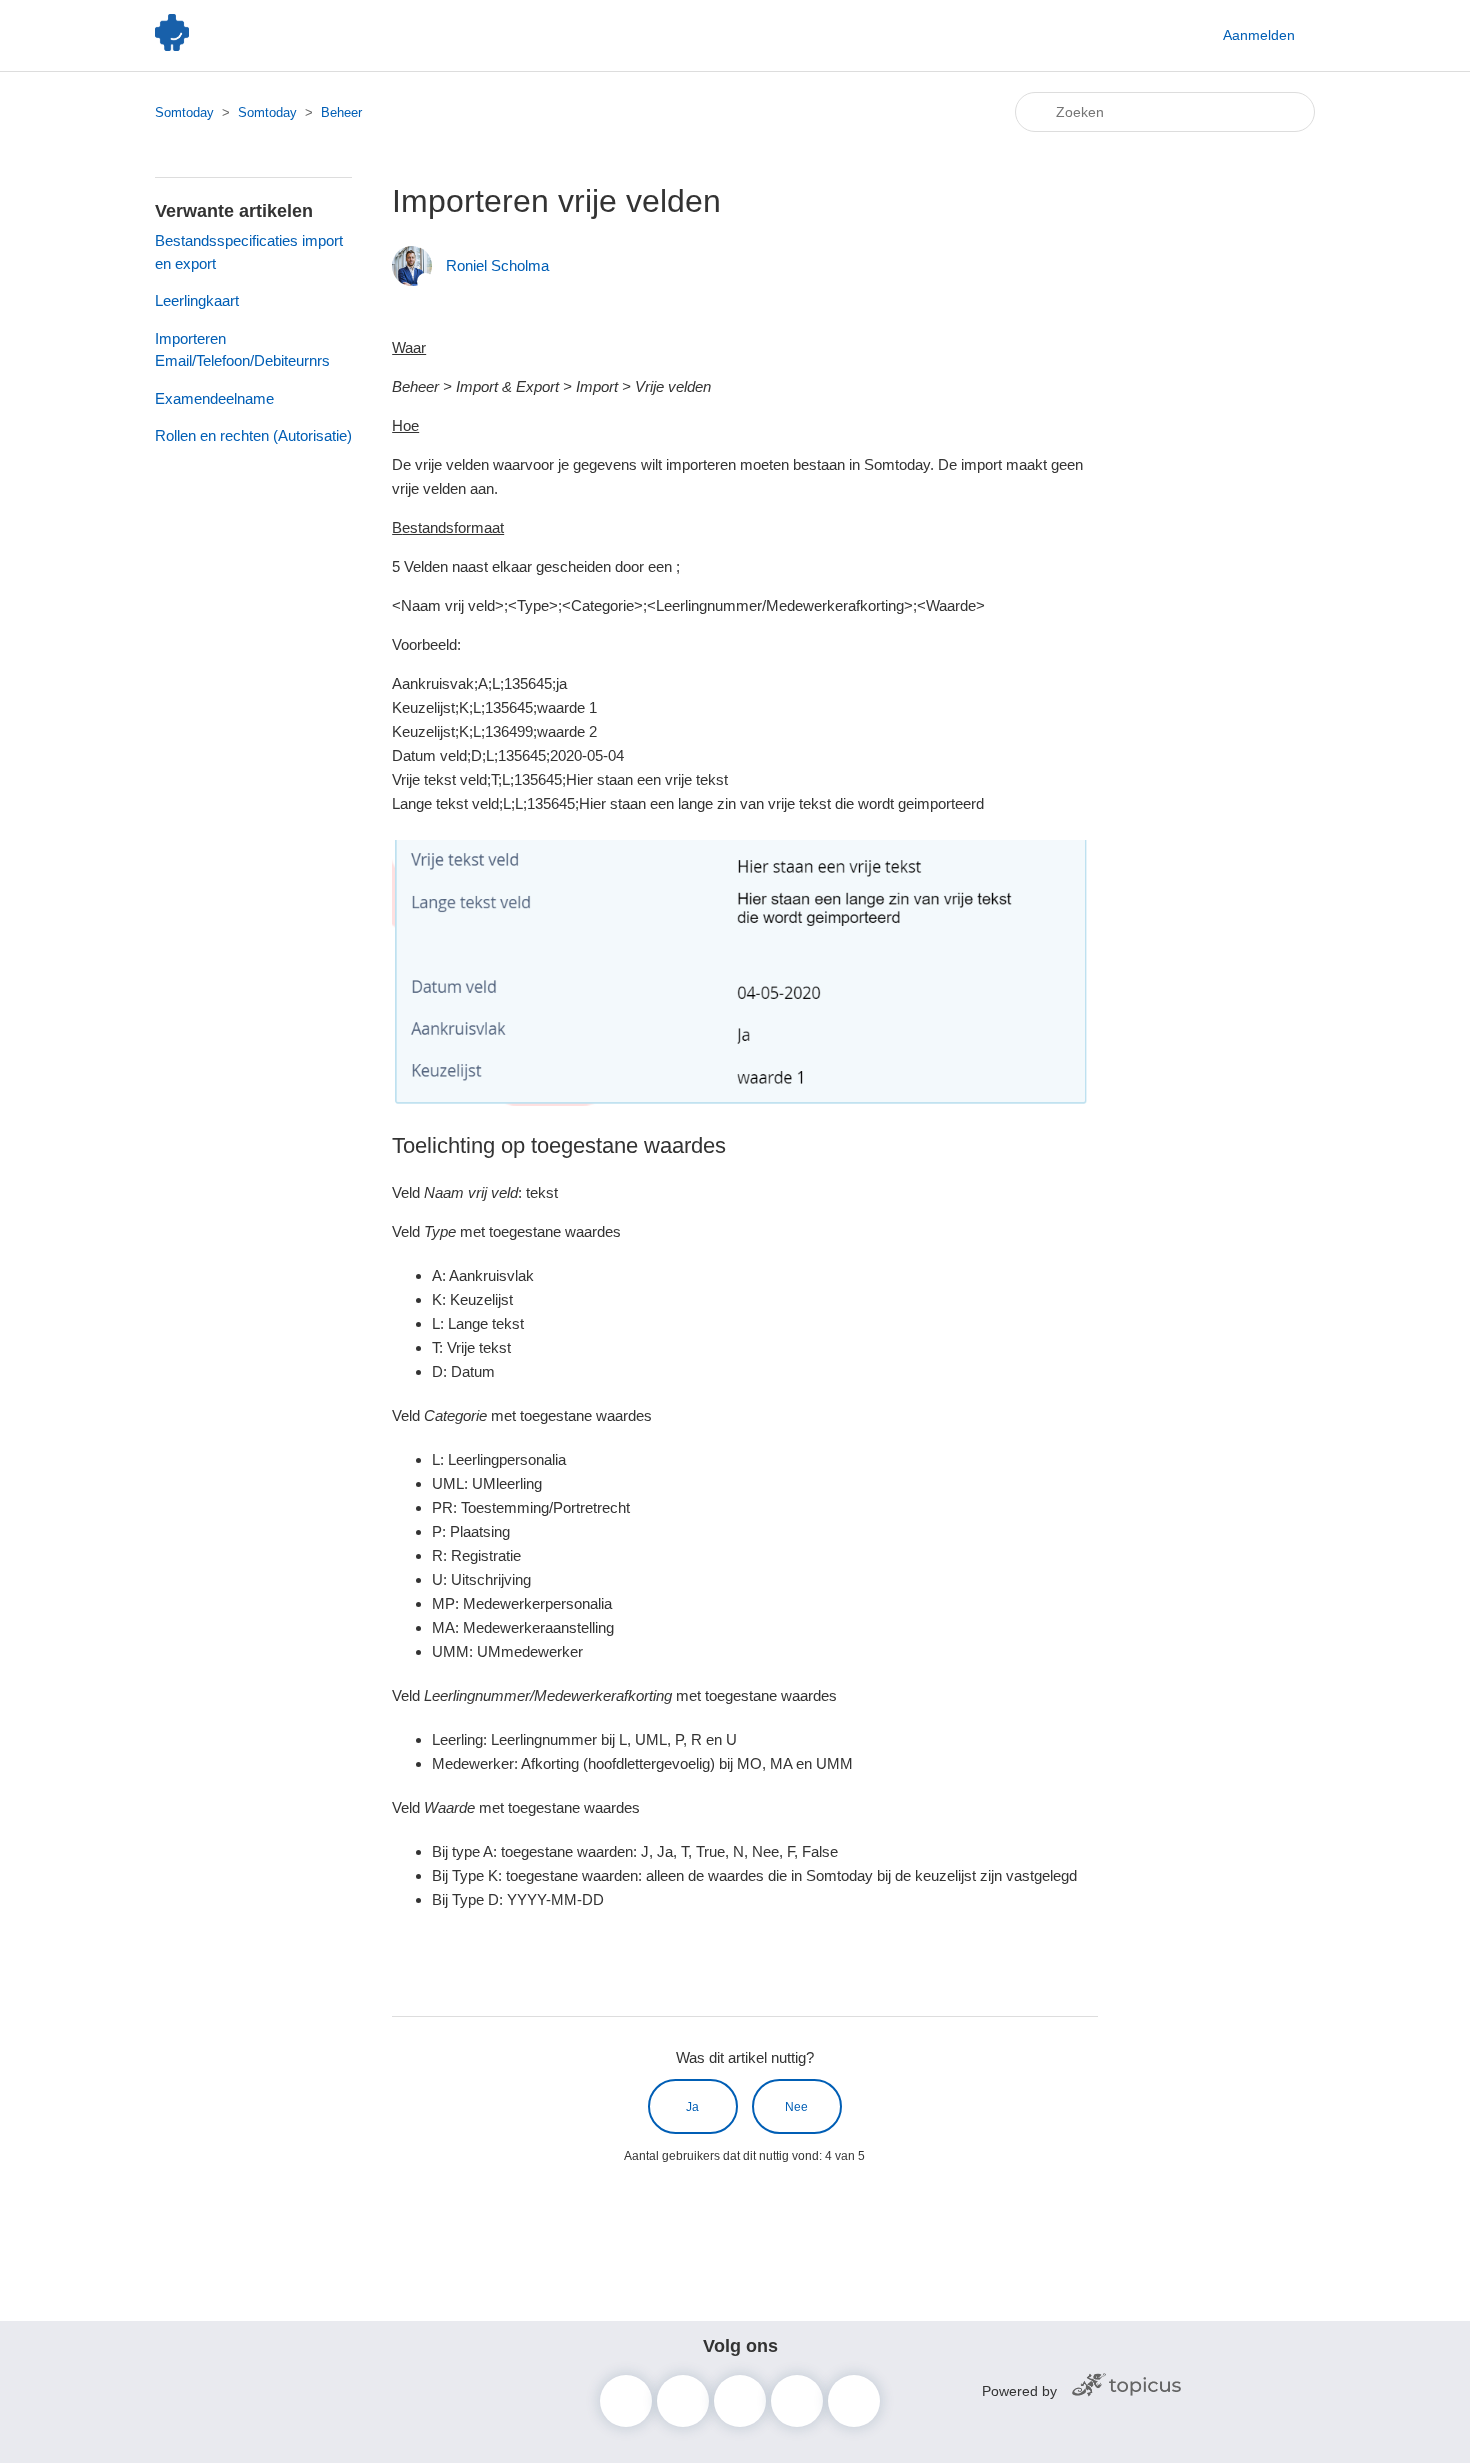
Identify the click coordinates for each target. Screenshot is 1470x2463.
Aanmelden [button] (1259, 35)
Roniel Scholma (497, 265)
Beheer (341, 112)
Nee (796, 2107)
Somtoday (184, 112)
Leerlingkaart (197, 300)
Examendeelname (214, 398)
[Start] (172, 45)
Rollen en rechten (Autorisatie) (253, 435)
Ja (692, 2107)
